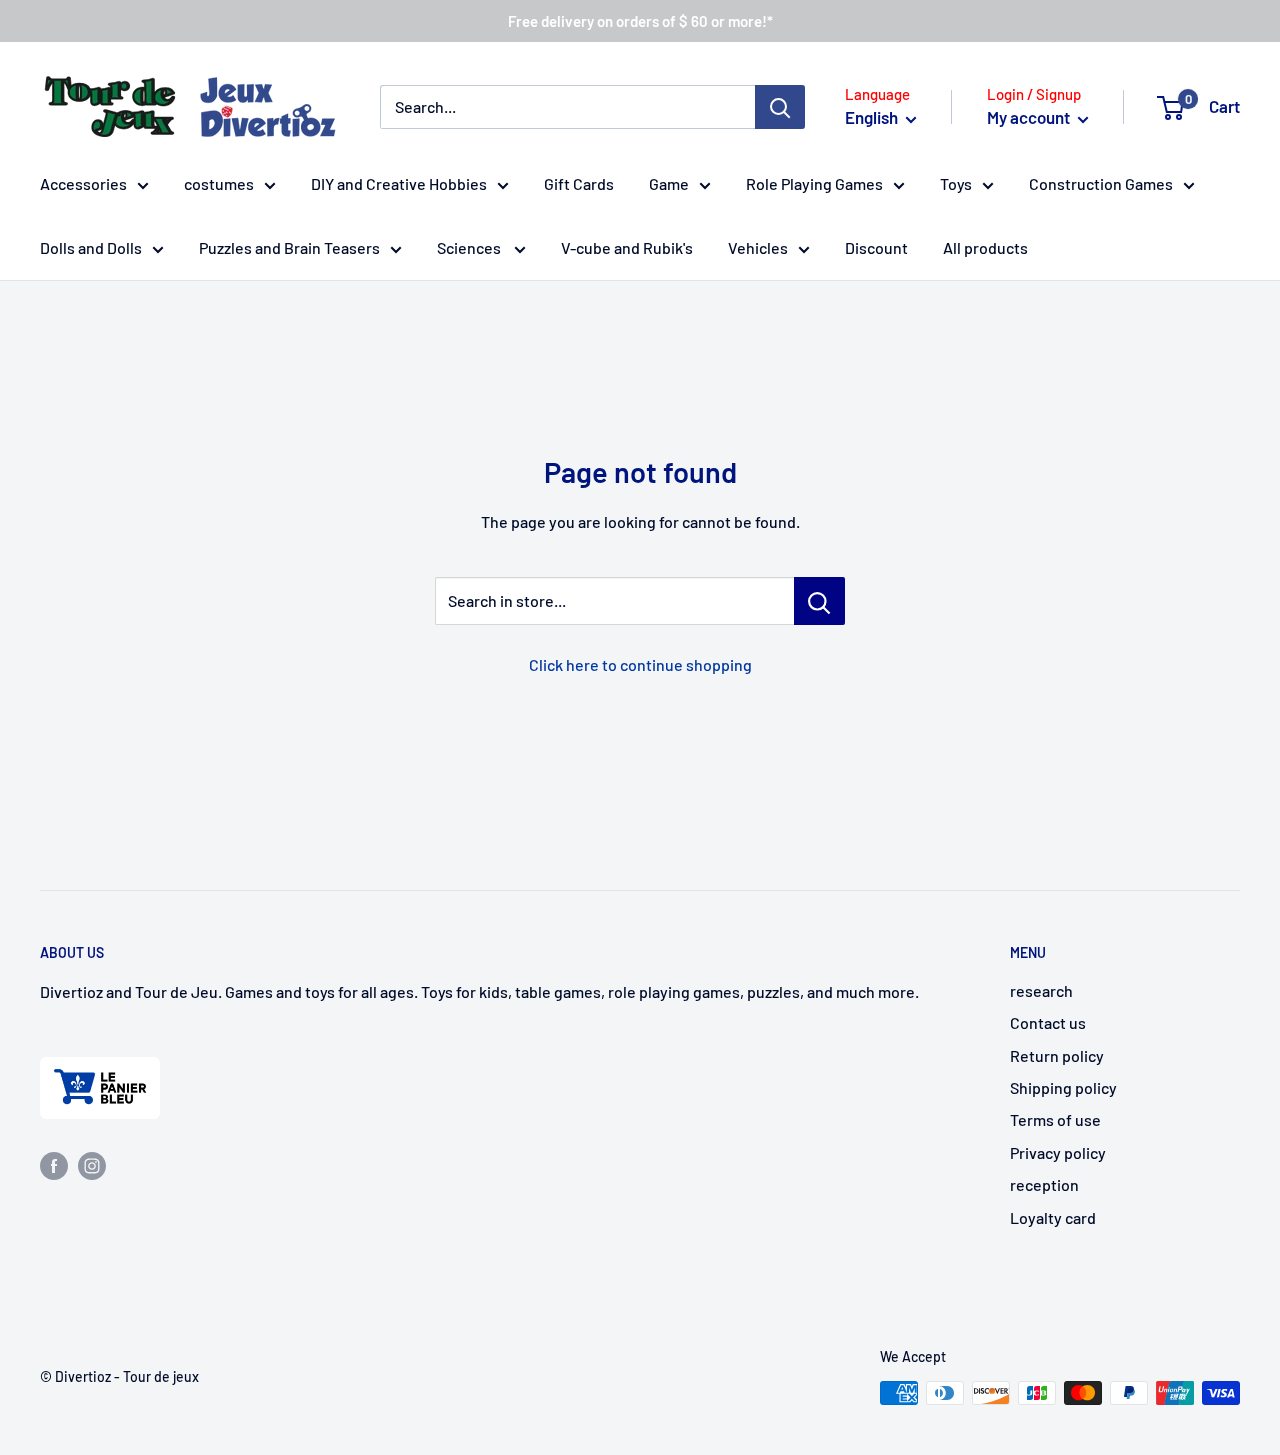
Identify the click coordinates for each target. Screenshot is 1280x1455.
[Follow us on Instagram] (92, 1164)
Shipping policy (1063, 1087)
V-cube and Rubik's (627, 247)
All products (985, 247)
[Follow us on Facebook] (54, 1164)
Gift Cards (579, 183)
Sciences (470, 247)
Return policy (1057, 1055)
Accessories (83, 183)
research (1041, 990)
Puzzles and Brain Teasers (289, 247)
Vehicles (758, 247)
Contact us (1048, 1022)
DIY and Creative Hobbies (399, 183)
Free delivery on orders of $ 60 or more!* (640, 21)
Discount (876, 247)
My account (1030, 117)
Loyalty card (1053, 1217)
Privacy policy (1058, 1152)
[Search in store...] (819, 601)
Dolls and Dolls (91, 247)
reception (1044, 1184)
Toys (956, 183)
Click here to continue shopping (640, 664)
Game (669, 183)
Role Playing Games (814, 183)
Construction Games (1101, 183)
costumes (219, 183)
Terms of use (1055, 1119)
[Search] (780, 107)
